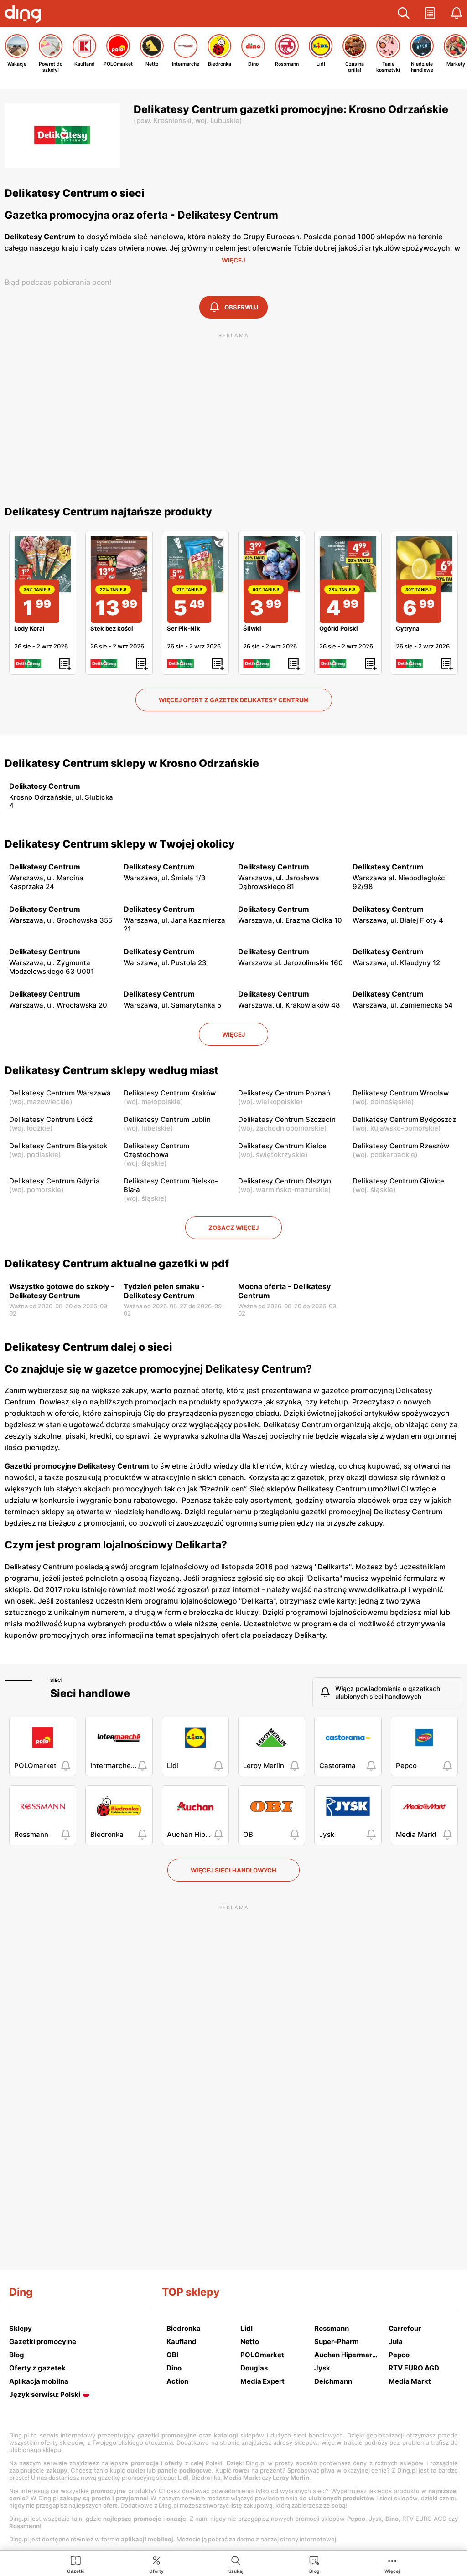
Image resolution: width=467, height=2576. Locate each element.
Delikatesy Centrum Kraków (170, 1093)
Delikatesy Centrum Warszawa (60, 1093)
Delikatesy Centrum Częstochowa (156, 1150)
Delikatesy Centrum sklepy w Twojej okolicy (120, 844)
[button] (404, 14)
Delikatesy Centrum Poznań (284, 1093)
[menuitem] (76, 2564)
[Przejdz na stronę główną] (25, 15)
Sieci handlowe (90, 1693)
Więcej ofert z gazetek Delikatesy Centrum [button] (234, 700)
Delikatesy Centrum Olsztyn (285, 1181)
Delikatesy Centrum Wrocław (401, 1093)
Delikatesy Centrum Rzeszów (401, 1146)
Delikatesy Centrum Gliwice (398, 1181)
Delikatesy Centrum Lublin (167, 1119)
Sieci (56, 1680)
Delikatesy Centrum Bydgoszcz (404, 1119)
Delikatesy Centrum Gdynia (54, 1181)
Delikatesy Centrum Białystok (58, 1146)
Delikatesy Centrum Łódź (51, 1119)
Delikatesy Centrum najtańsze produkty (108, 512)
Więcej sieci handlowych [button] (233, 1870)
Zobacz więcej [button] (233, 1228)
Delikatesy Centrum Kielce (282, 1146)
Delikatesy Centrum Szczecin (287, 1119)
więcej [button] (233, 1034)
